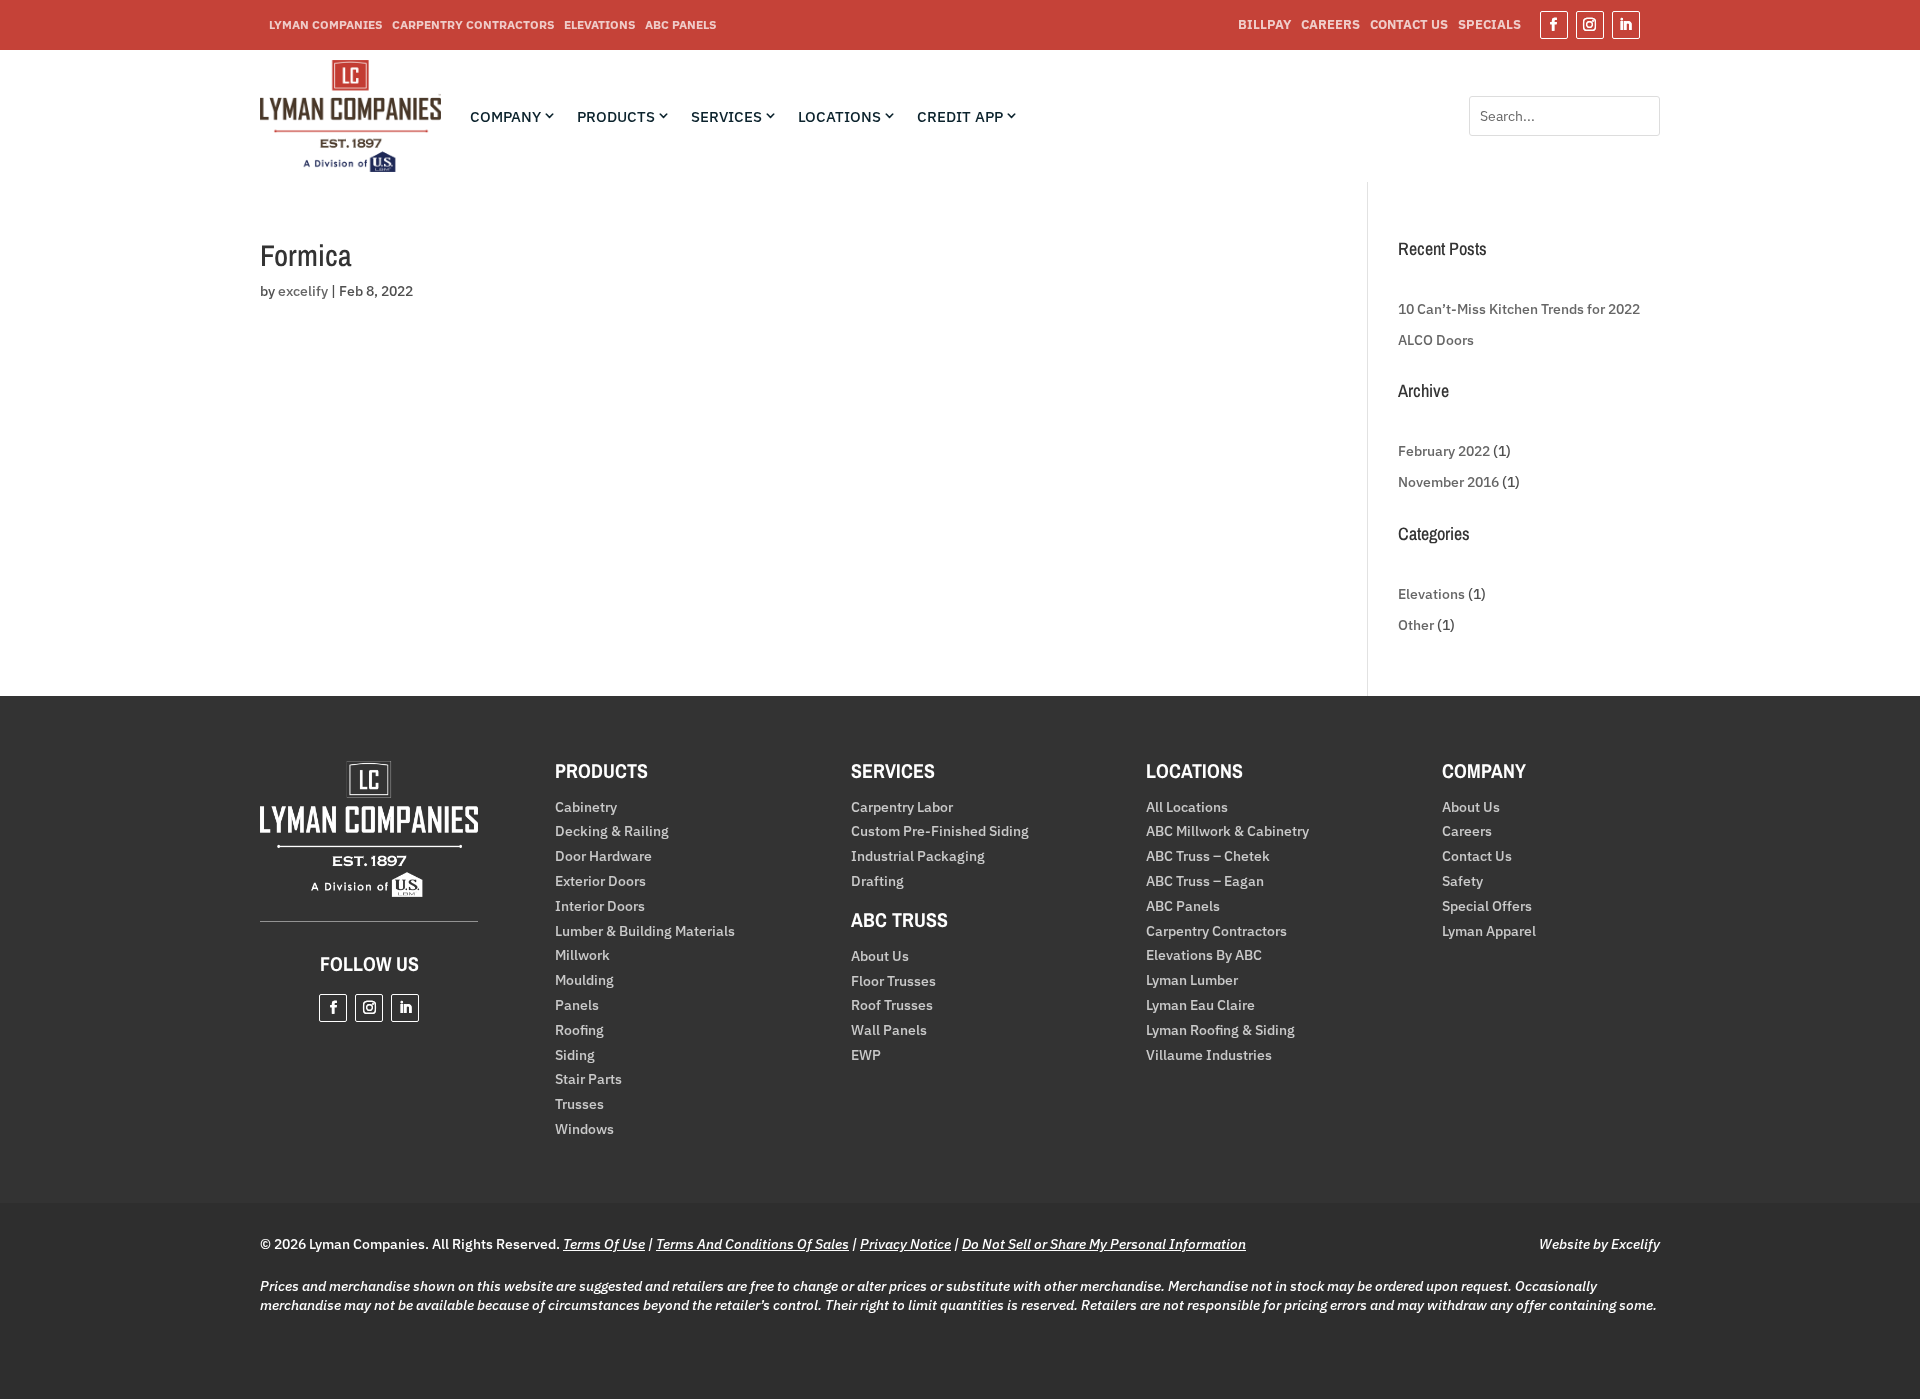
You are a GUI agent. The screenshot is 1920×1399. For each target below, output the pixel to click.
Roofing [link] (579, 1030)
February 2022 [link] (1444, 451)
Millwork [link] (582, 955)
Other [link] (1416, 625)
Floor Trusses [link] (893, 981)
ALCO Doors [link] (1436, 340)
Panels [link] (577, 1005)
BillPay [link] (1264, 25)
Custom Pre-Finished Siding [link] (940, 831)
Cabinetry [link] (586, 807)
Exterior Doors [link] (600, 881)
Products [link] (616, 117)
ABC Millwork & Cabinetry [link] (1227, 831)
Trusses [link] (579, 1104)
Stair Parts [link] (588, 1079)
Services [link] (726, 117)
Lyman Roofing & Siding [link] (1220, 1030)
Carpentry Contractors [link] (473, 25)
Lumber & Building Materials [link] (645, 931)
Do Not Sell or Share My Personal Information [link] (1104, 1244)
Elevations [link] (599, 25)
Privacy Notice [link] (905, 1244)
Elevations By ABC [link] (1204, 955)
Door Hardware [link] (603, 856)
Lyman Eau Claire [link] (1200, 1005)
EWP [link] (866, 1055)
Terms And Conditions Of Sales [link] (752, 1244)
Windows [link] (584, 1129)
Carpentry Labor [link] (902, 807)
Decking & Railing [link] (612, 831)
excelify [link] (303, 291)
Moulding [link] (584, 980)
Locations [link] (839, 117)
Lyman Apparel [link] (1489, 931)
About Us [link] (880, 956)
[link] (350, 167)
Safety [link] (1462, 881)
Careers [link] (1330, 25)
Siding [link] (575, 1055)
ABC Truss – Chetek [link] (1208, 856)
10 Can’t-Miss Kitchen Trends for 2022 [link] (1519, 309)
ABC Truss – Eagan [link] (1205, 881)
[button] (1554, 25)
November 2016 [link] (1448, 482)
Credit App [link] (960, 117)
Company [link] (505, 117)
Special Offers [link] (1487, 906)
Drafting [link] (877, 881)
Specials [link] (1489, 25)
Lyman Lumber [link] (1192, 980)
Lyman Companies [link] (325, 25)
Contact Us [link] (1409, 25)
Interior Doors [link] (600, 906)
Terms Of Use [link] (604, 1244)
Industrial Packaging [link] (918, 856)
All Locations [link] (1187, 807)
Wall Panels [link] (889, 1030)
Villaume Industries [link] (1209, 1055)
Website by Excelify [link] (1599, 1244)
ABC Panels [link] (680, 25)
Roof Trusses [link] (892, 1005)
